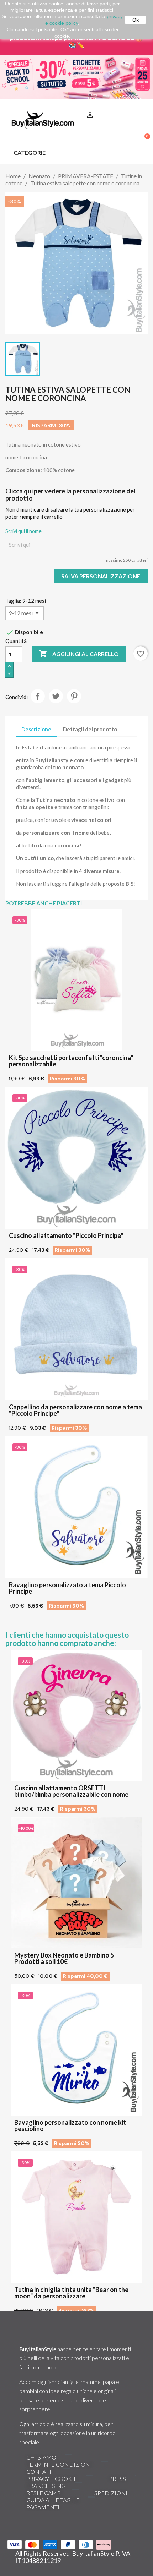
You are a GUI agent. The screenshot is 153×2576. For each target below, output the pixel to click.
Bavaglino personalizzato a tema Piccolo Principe (67, 1588)
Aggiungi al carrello (79, 654)
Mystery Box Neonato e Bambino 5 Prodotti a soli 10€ (64, 1958)
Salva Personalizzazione (101, 576)
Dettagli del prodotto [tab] (90, 729)
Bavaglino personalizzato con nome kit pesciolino (70, 2125)
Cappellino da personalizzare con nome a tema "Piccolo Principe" (75, 1410)
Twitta (56, 696)
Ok (136, 20)
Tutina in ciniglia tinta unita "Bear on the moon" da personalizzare (71, 2293)
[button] (141, 106)
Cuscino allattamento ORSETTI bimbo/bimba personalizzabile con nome (71, 1791)
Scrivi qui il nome (23, 531)
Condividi (38, 696)
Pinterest (74, 696)
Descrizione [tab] (36, 729)
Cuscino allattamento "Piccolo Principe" (66, 1235)
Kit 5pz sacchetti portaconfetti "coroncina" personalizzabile (71, 1061)
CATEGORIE (30, 152)
